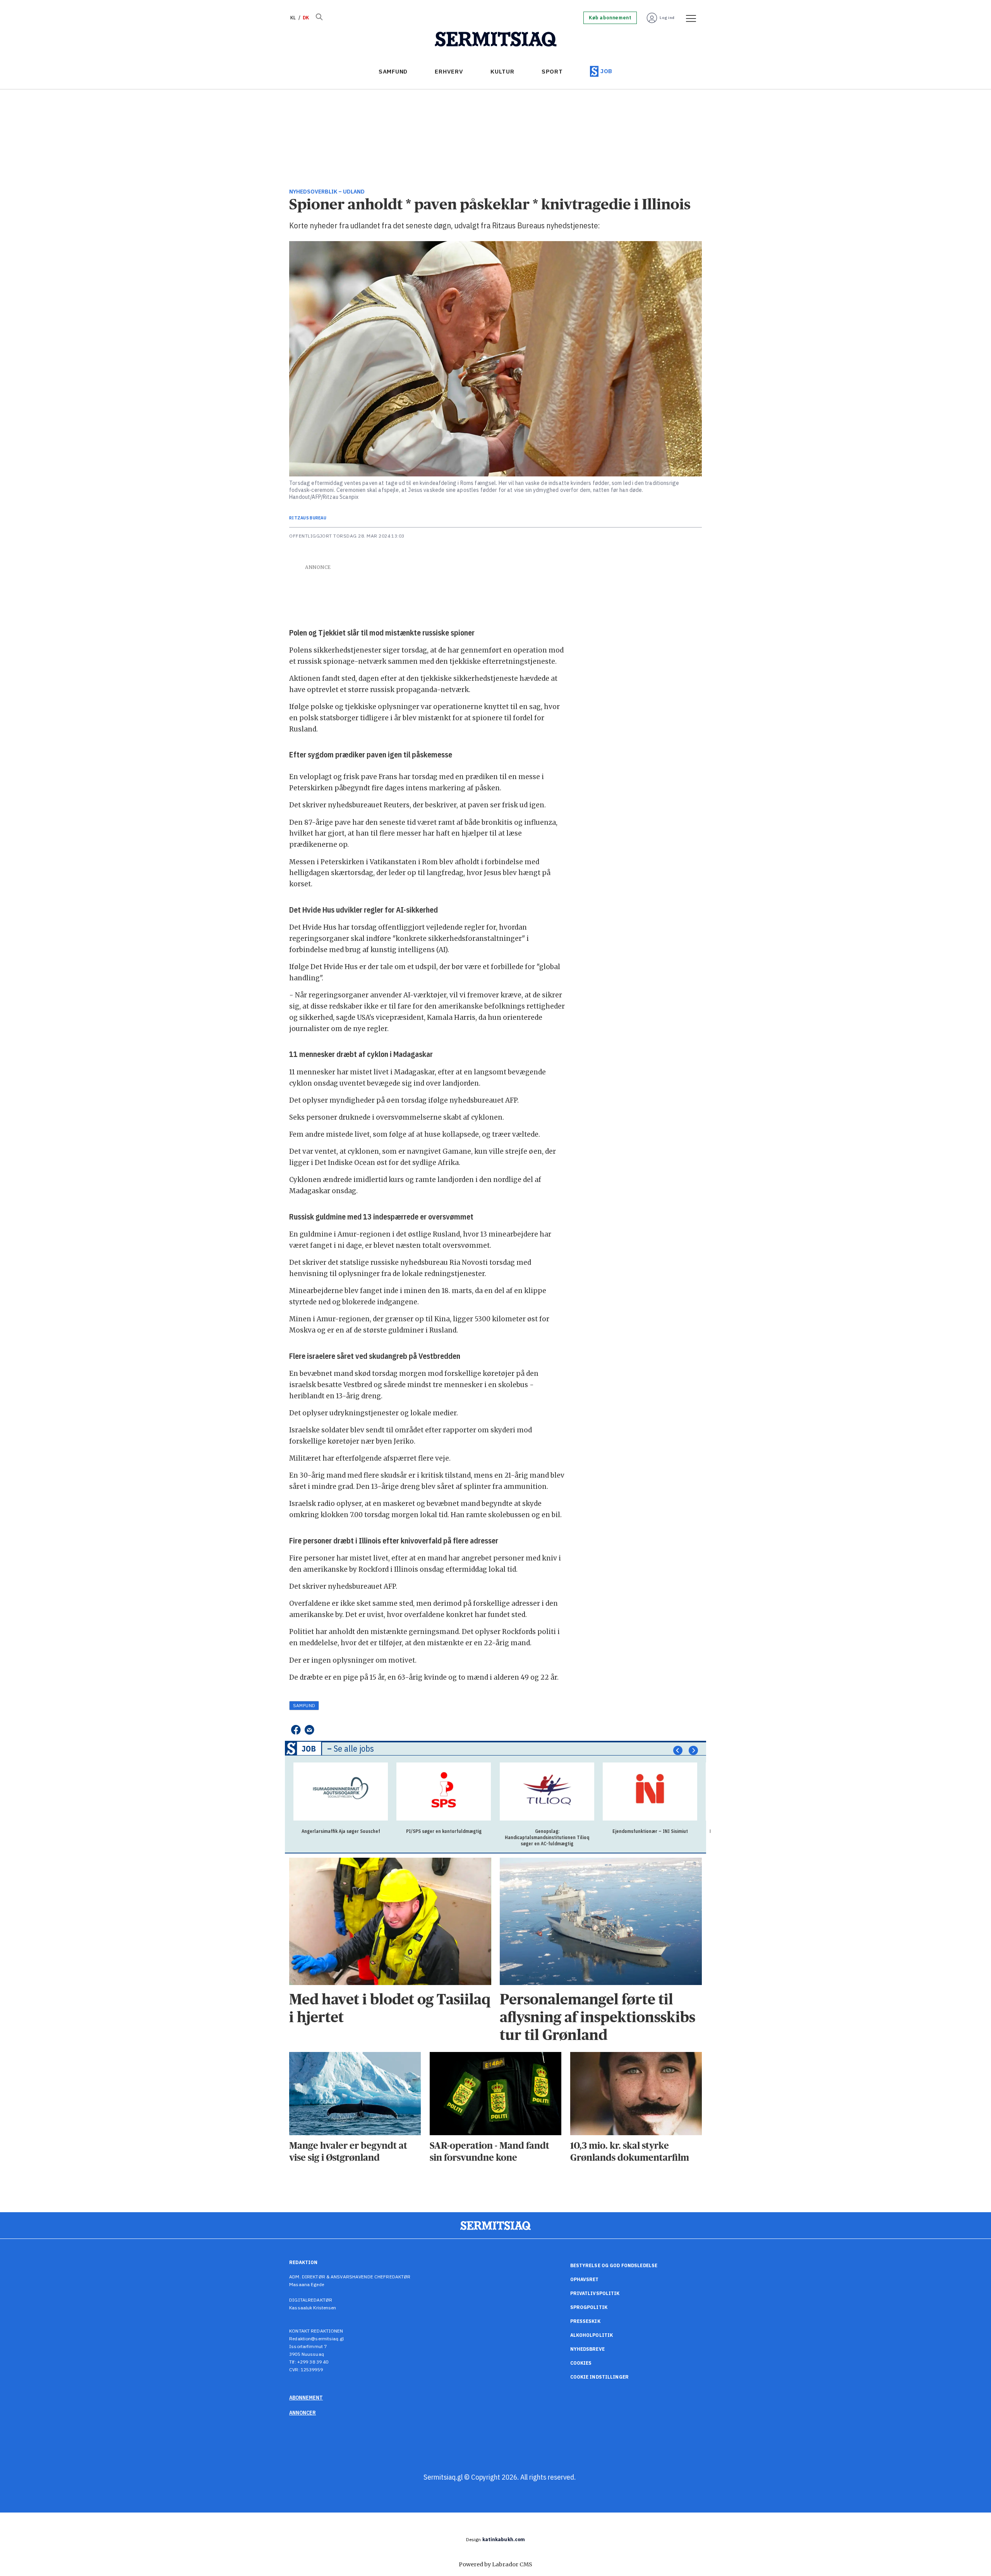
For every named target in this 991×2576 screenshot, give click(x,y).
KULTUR (502, 71)
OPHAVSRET (585, 2279)
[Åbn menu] (688, 18)
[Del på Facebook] (296, 1730)
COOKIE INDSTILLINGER (599, 2377)
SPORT (552, 71)
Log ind (667, 18)
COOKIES (581, 2363)
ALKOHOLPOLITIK (592, 2335)
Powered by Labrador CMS (495, 2564)
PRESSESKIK (585, 2321)
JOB (606, 71)
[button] (678, 1750)
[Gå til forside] (496, 39)
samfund (304, 1705)
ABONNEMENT (306, 2398)
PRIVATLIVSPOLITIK (595, 2293)
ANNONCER (303, 2413)
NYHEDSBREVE (587, 2349)
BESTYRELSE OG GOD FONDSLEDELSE (614, 2265)
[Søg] (319, 18)
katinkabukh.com (504, 2539)
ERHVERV (449, 71)
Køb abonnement (610, 18)
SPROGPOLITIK (589, 2307)
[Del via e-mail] (309, 1730)
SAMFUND (393, 71)
